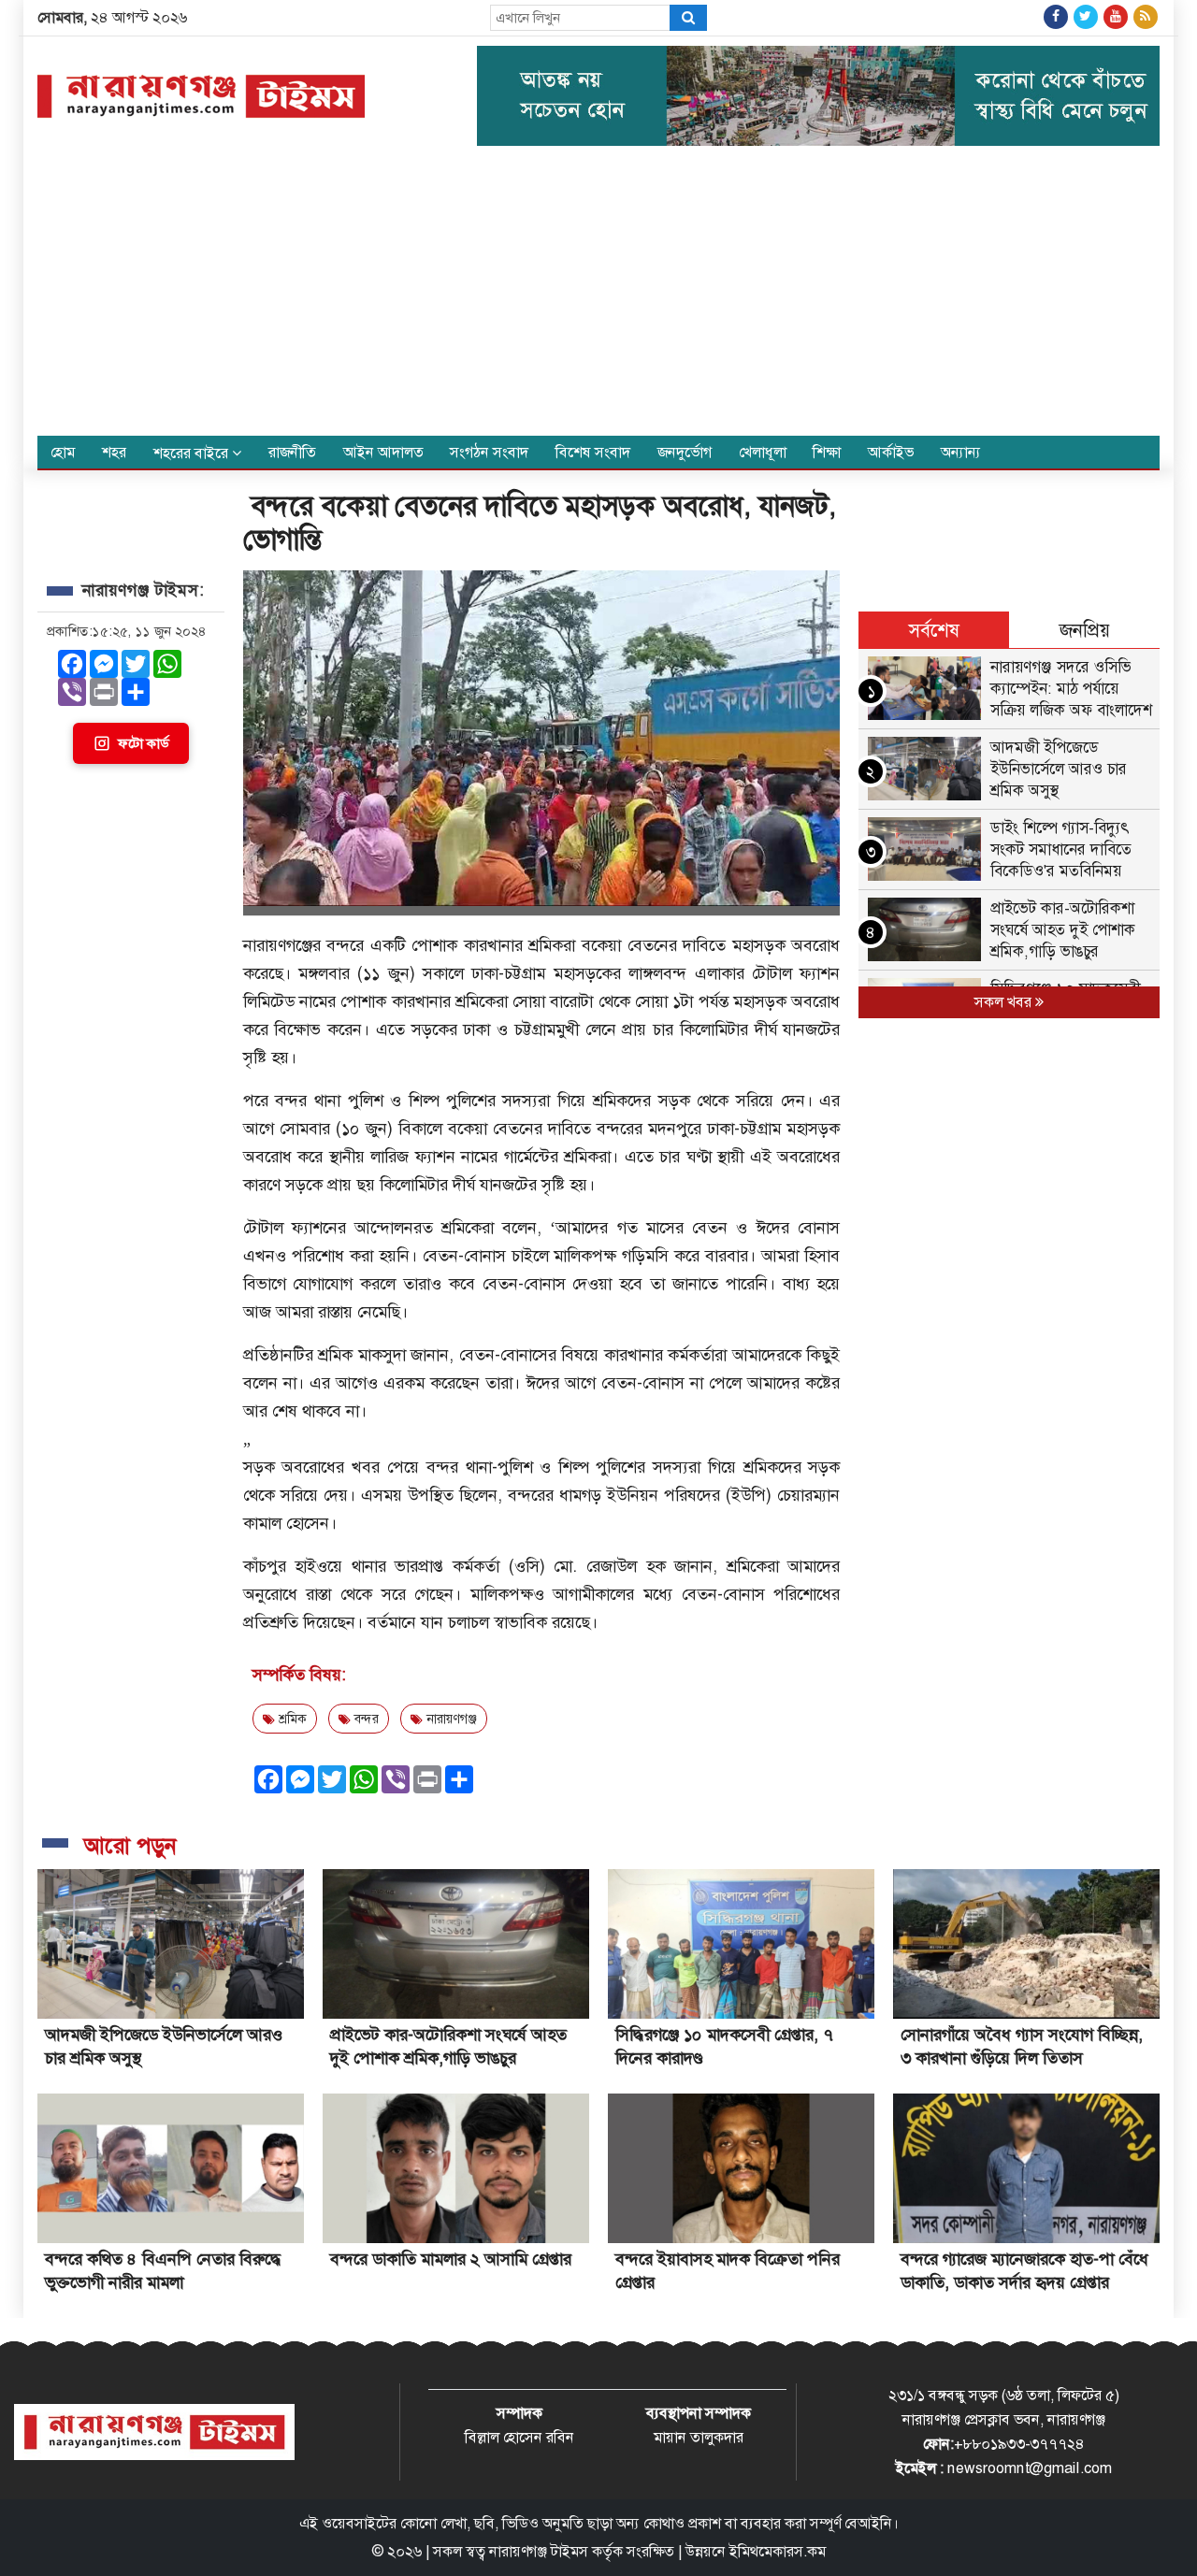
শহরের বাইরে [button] (193, 453)
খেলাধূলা (763, 452)
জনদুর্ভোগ (685, 452)
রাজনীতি (292, 452)
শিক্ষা (827, 452)
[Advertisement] (598, 295)
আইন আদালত (383, 452)
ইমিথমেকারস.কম (778, 2551)
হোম (63, 452)
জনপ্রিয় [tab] (1085, 630)
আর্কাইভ (891, 452)
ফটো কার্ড (143, 743)
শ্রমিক (291, 1719)
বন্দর (365, 1719)
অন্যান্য (961, 452)
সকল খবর (1005, 1002)
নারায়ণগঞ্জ (450, 1719)
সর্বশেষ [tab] (934, 630)
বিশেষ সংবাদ (593, 452)
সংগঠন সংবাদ (489, 452)
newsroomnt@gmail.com (1030, 2468)
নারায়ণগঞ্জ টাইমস (539, 2551)
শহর (114, 452)
